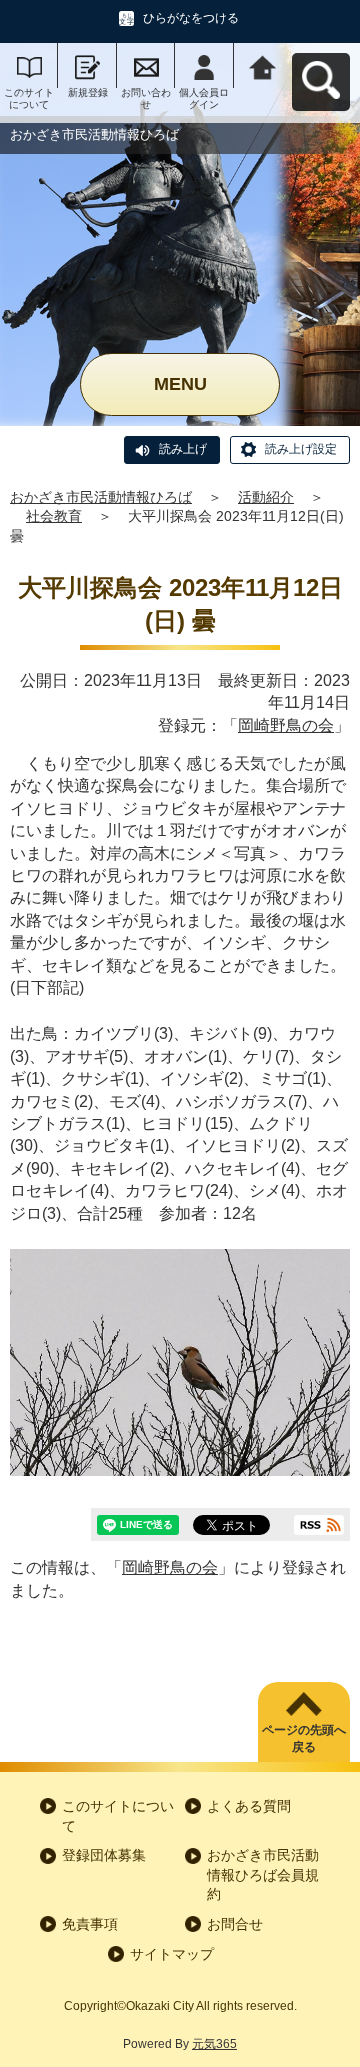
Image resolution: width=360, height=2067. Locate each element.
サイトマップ (172, 1954)
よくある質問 (249, 1806)
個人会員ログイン (204, 98)
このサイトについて (29, 98)
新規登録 (88, 92)
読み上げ (183, 449)
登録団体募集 (104, 1855)
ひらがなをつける (191, 18)
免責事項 (90, 1924)
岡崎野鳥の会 (286, 725)
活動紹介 (266, 497)
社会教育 (54, 516)
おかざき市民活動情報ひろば (101, 497)
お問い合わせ (146, 98)
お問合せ (235, 1924)
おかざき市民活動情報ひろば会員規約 (263, 1874)
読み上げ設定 (301, 449)
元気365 (214, 2044)
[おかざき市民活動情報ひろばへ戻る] (263, 65)
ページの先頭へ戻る (304, 1738)
